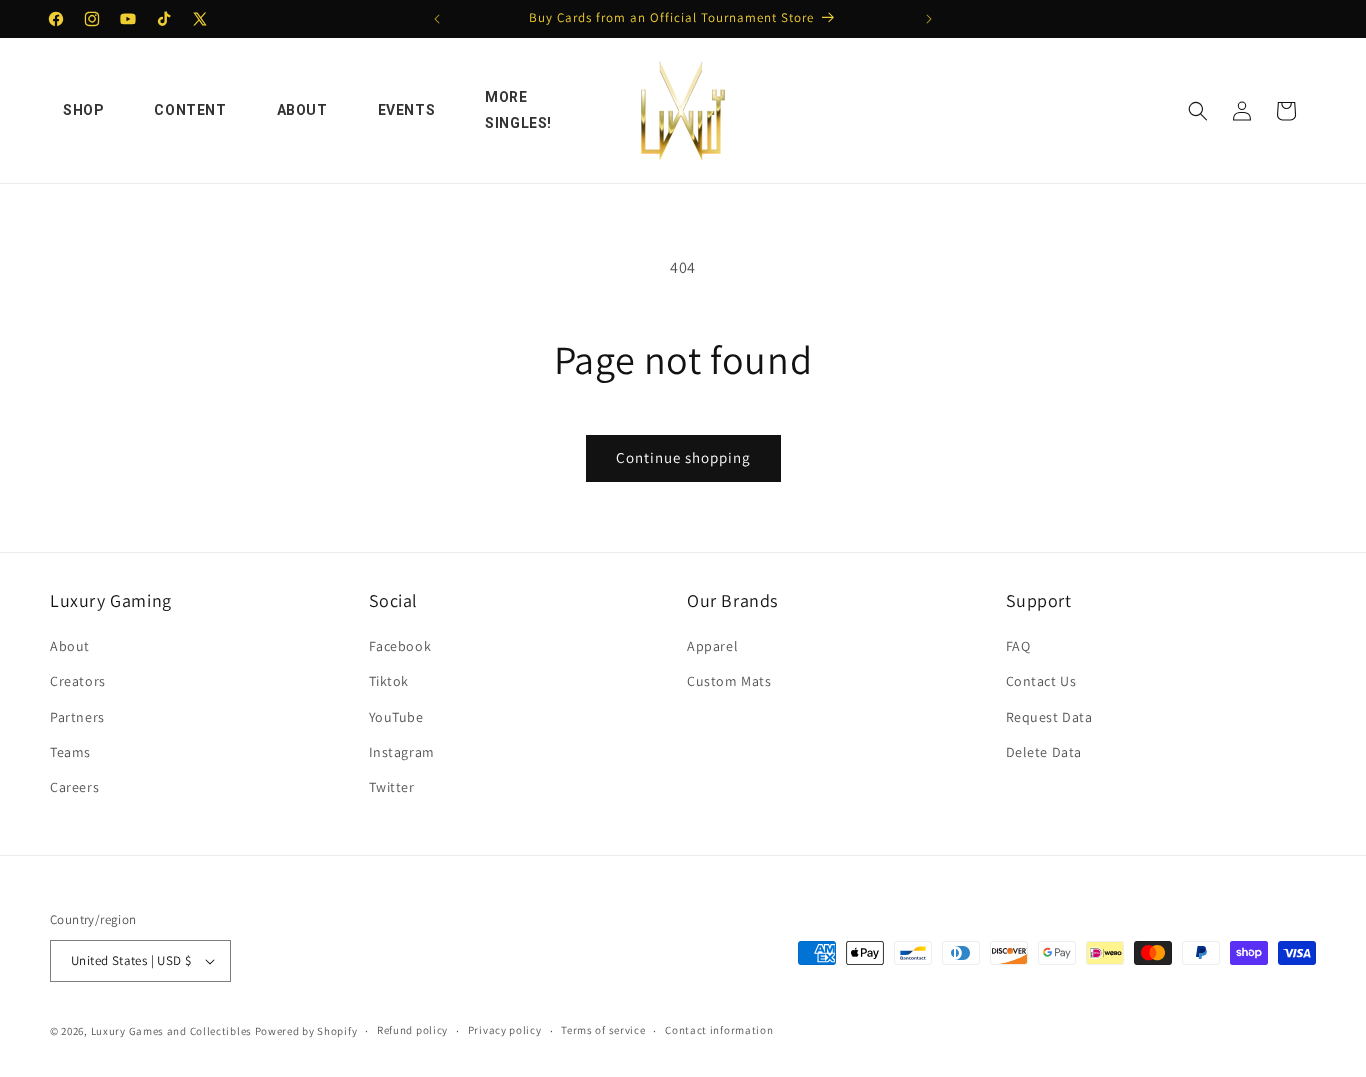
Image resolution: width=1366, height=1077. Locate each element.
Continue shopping (683, 457)
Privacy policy (505, 1030)
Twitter (392, 787)
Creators (78, 681)
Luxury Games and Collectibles (171, 1031)
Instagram (402, 752)
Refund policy (412, 1030)
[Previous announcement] (437, 19)
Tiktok (389, 681)
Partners (77, 717)
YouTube (396, 717)
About (70, 646)
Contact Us (1041, 681)
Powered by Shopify (306, 1031)
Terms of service (603, 1030)
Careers (74, 787)
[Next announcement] (929, 19)
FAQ (1018, 646)
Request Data (1049, 717)
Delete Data (1044, 752)
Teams (70, 752)
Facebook (400, 646)
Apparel (712, 646)
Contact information (719, 1030)
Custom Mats (729, 681)
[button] (1198, 111)
